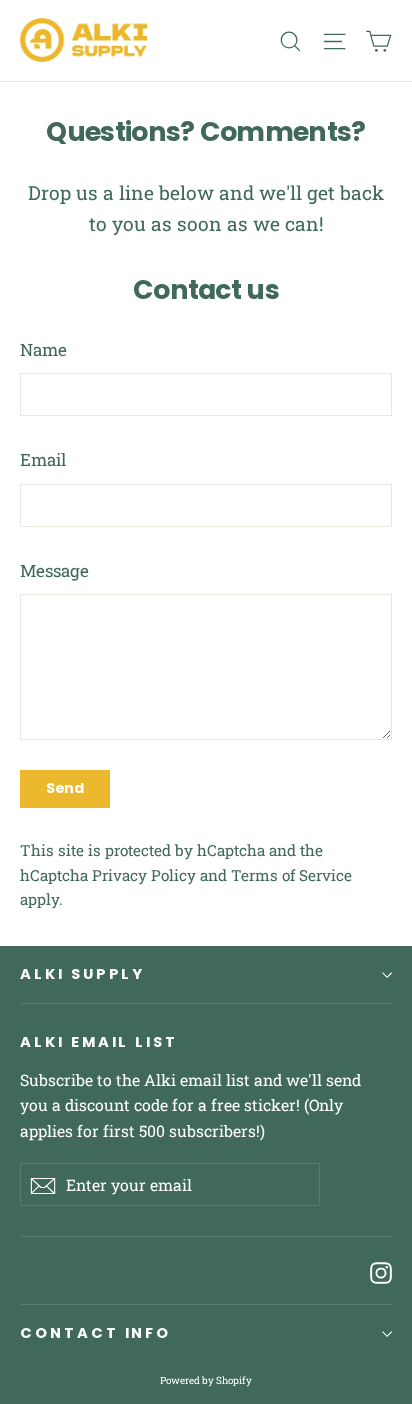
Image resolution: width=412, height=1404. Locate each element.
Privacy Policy (144, 875)
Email (43, 459)
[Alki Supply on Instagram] (381, 1270)
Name (43, 349)
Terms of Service (291, 875)
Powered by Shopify (206, 1380)
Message (54, 570)
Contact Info (95, 1333)
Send (65, 788)
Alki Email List (99, 1042)
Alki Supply (82, 974)
